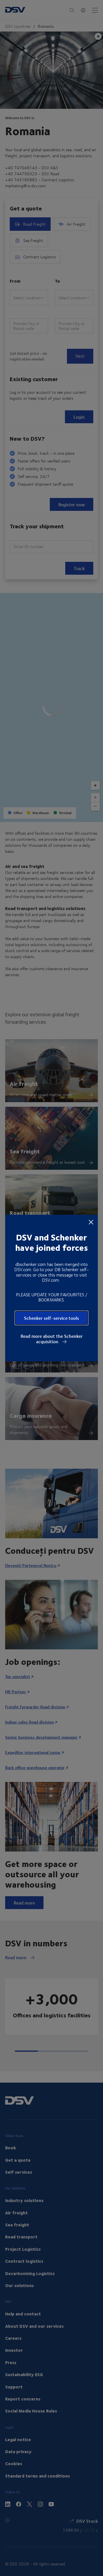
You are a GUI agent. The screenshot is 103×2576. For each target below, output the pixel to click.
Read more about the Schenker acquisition (52, 1339)
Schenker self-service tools (51, 1318)
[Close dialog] (91, 1222)
